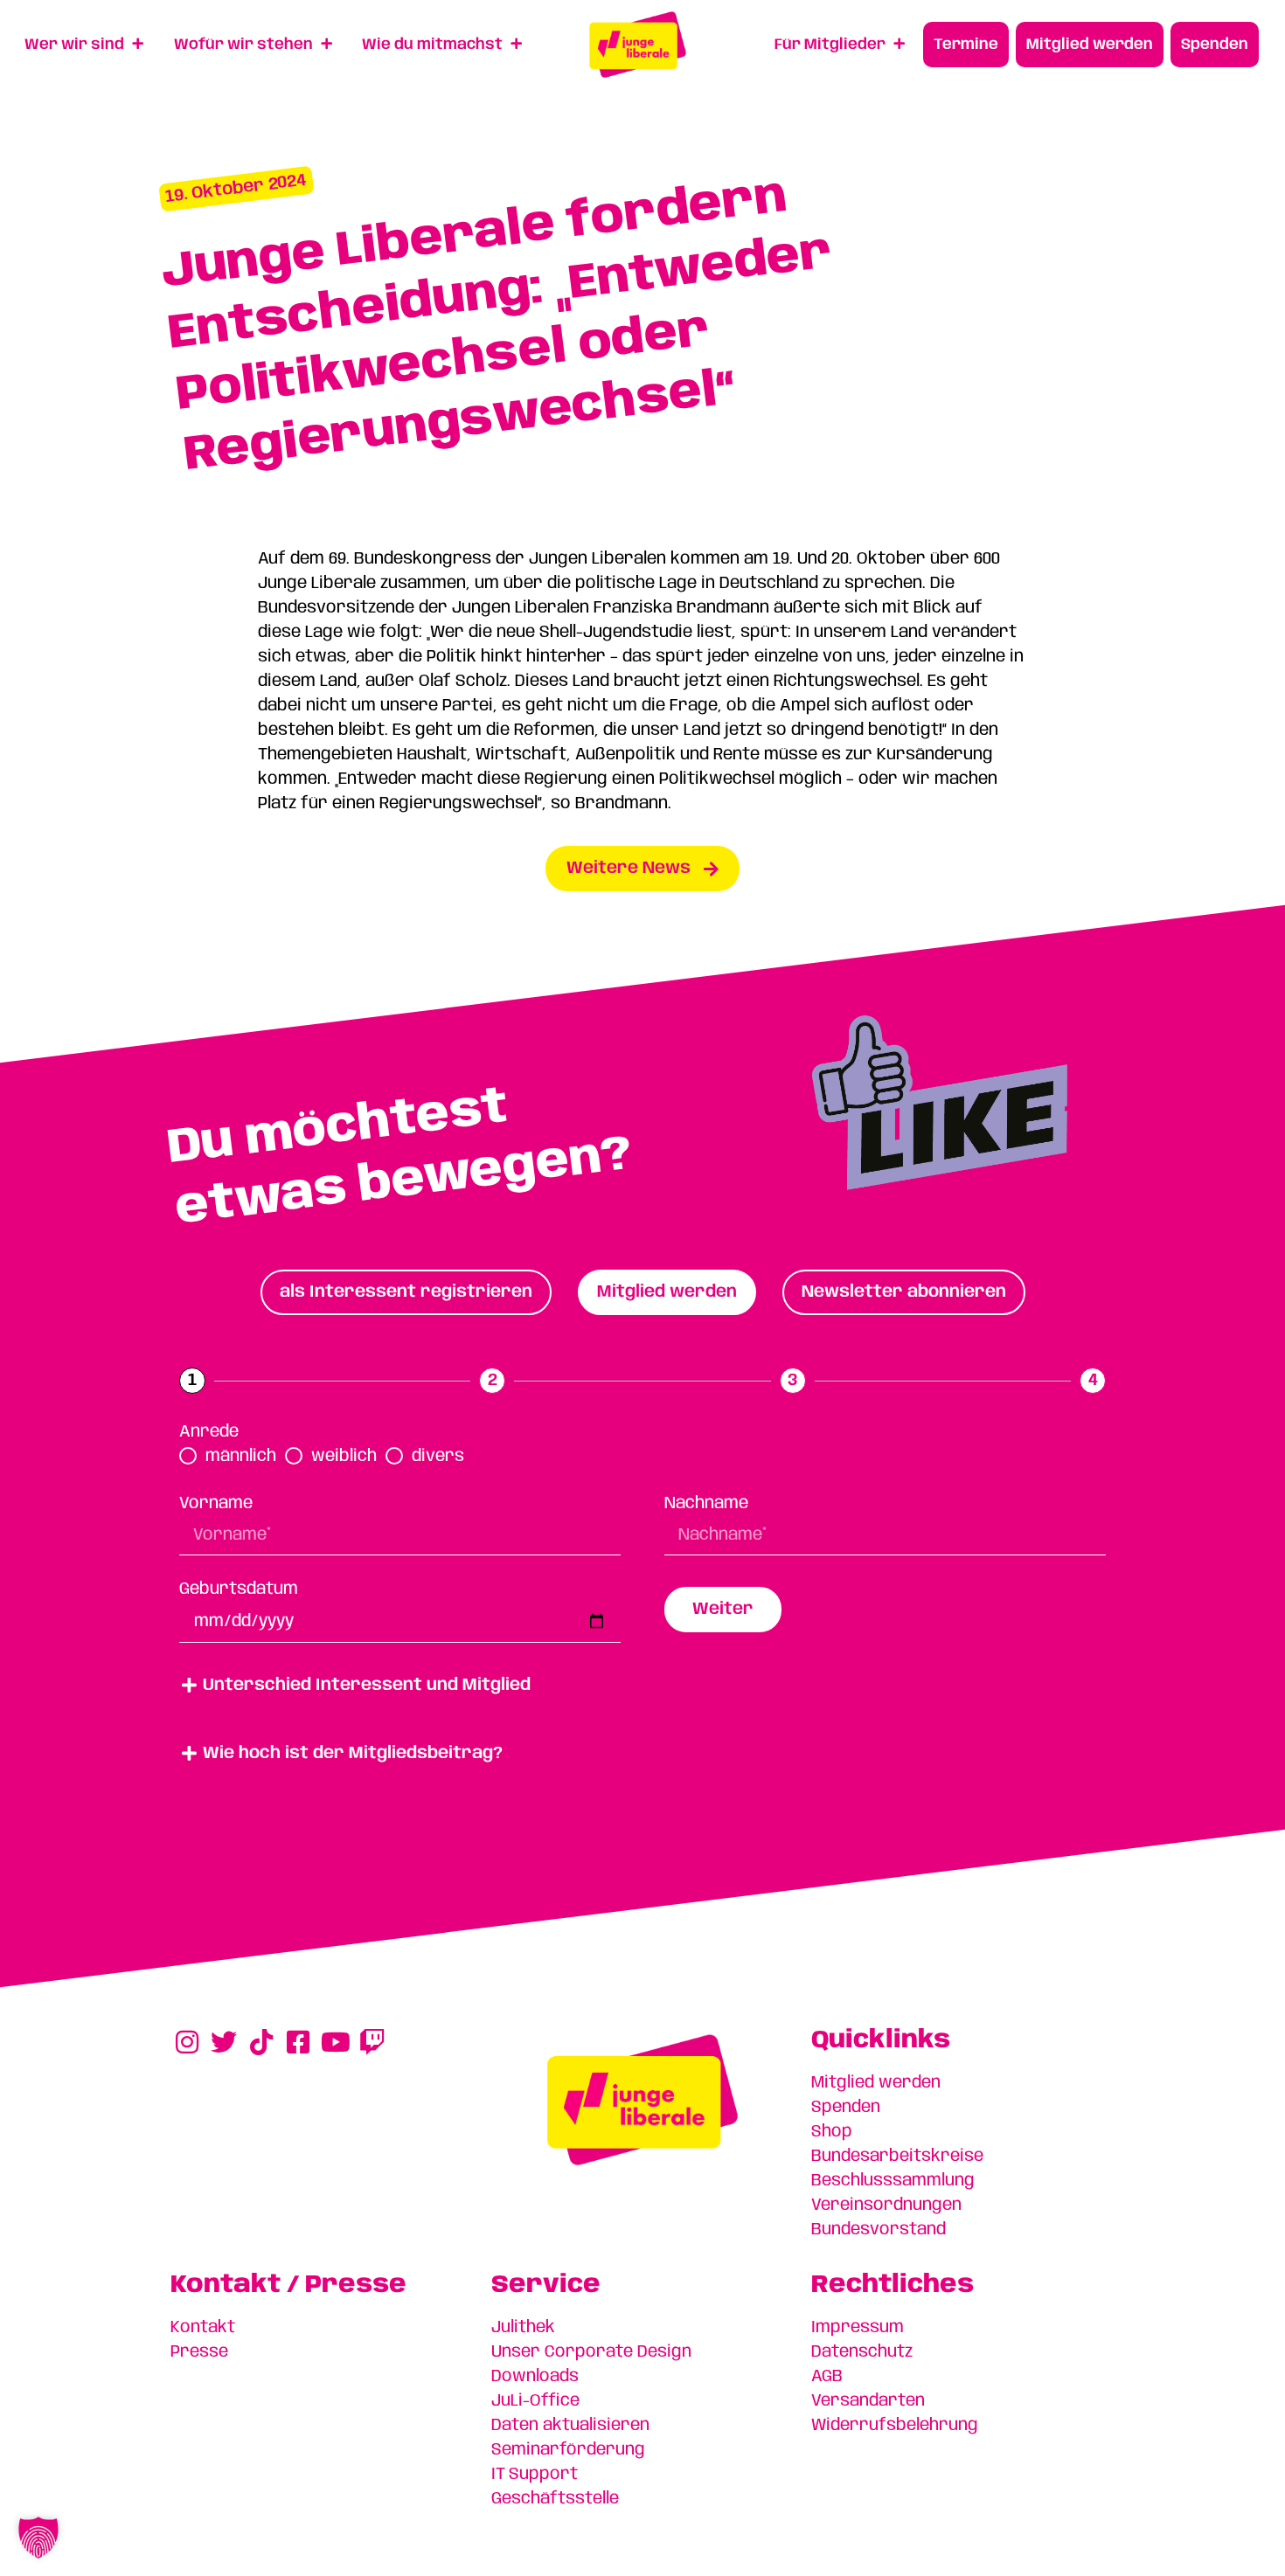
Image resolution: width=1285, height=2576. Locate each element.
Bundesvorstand (879, 2230)
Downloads (535, 2377)
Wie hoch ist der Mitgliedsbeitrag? (353, 1754)
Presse (199, 2352)
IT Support (535, 2475)
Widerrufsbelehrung (895, 2426)
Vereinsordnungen (886, 2206)
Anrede (209, 1432)
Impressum (858, 2328)
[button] (642, 1686)
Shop (832, 2132)
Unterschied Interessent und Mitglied (367, 1686)
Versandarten (868, 2401)
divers (438, 1457)
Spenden (846, 2108)
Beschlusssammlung (893, 2181)
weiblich (344, 1457)
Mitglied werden (876, 2083)
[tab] (406, 1292)
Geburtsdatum (239, 1589)
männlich (241, 1457)
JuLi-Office (535, 2401)
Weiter (723, 1610)
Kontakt (203, 2328)
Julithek (523, 2328)
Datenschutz (862, 2352)
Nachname (706, 1504)
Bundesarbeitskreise (897, 2157)
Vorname (216, 1504)
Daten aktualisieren (570, 2426)
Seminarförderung (568, 2450)
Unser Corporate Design (591, 2352)
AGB (827, 2377)
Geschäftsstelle (555, 2499)
